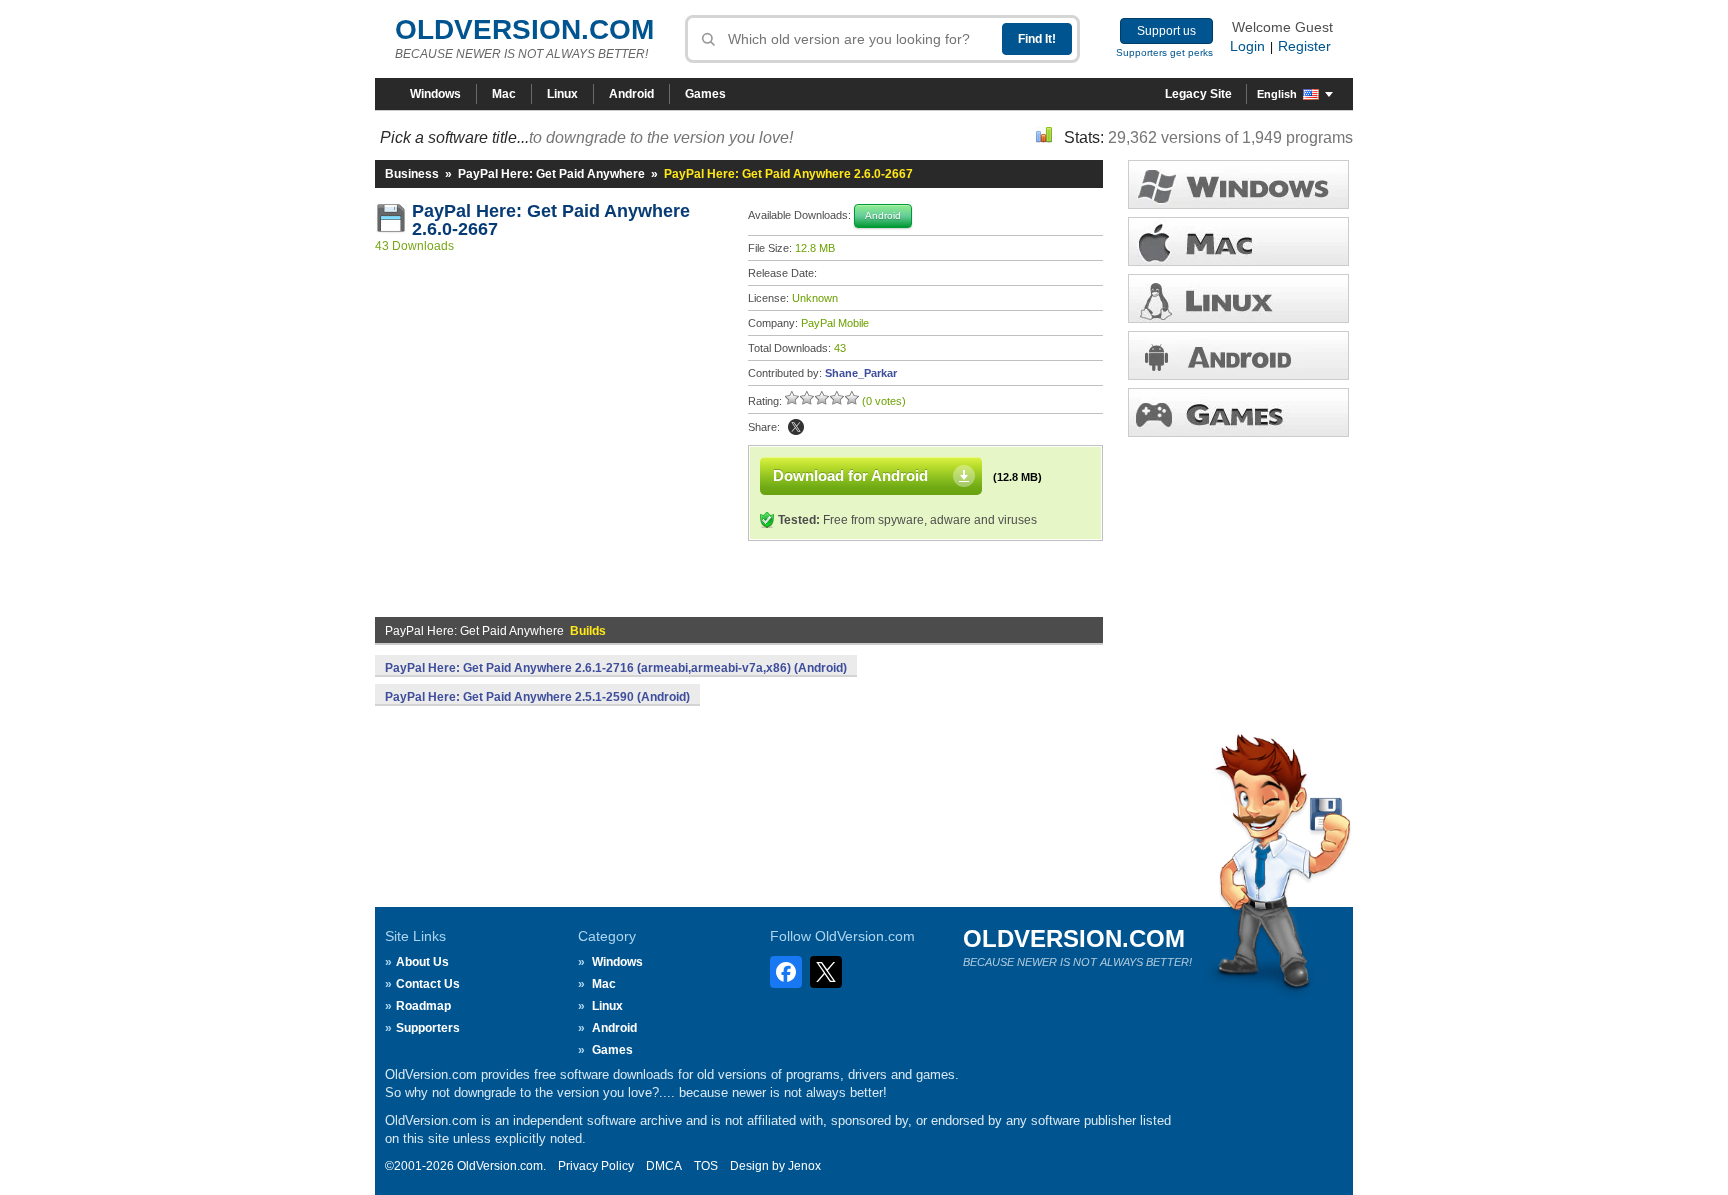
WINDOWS (1238, 184)
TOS (706, 1166)
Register (1304, 46)
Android (631, 94)
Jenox (804, 1166)
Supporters (428, 1028)
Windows (435, 94)
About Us (422, 962)
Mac (504, 94)
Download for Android (850, 475)
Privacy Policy (596, 1166)
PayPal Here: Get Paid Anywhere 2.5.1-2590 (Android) (537, 697)
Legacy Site (1198, 94)
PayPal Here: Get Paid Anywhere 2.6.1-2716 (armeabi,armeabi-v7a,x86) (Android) (616, 668)
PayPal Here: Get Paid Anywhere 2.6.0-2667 (553, 220)
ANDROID (1238, 355)
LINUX (1238, 298)
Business (412, 174)
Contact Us (428, 984)
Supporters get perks (1164, 52)
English (1277, 94)
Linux (562, 94)
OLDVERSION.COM (524, 29)
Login (1247, 46)
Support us (1166, 31)
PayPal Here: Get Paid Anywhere (551, 174)
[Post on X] (796, 427)
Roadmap (423, 1006)
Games (705, 94)
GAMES (1238, 412)
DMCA (664, 1166)
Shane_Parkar (861, 373)
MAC (1238, 241)
